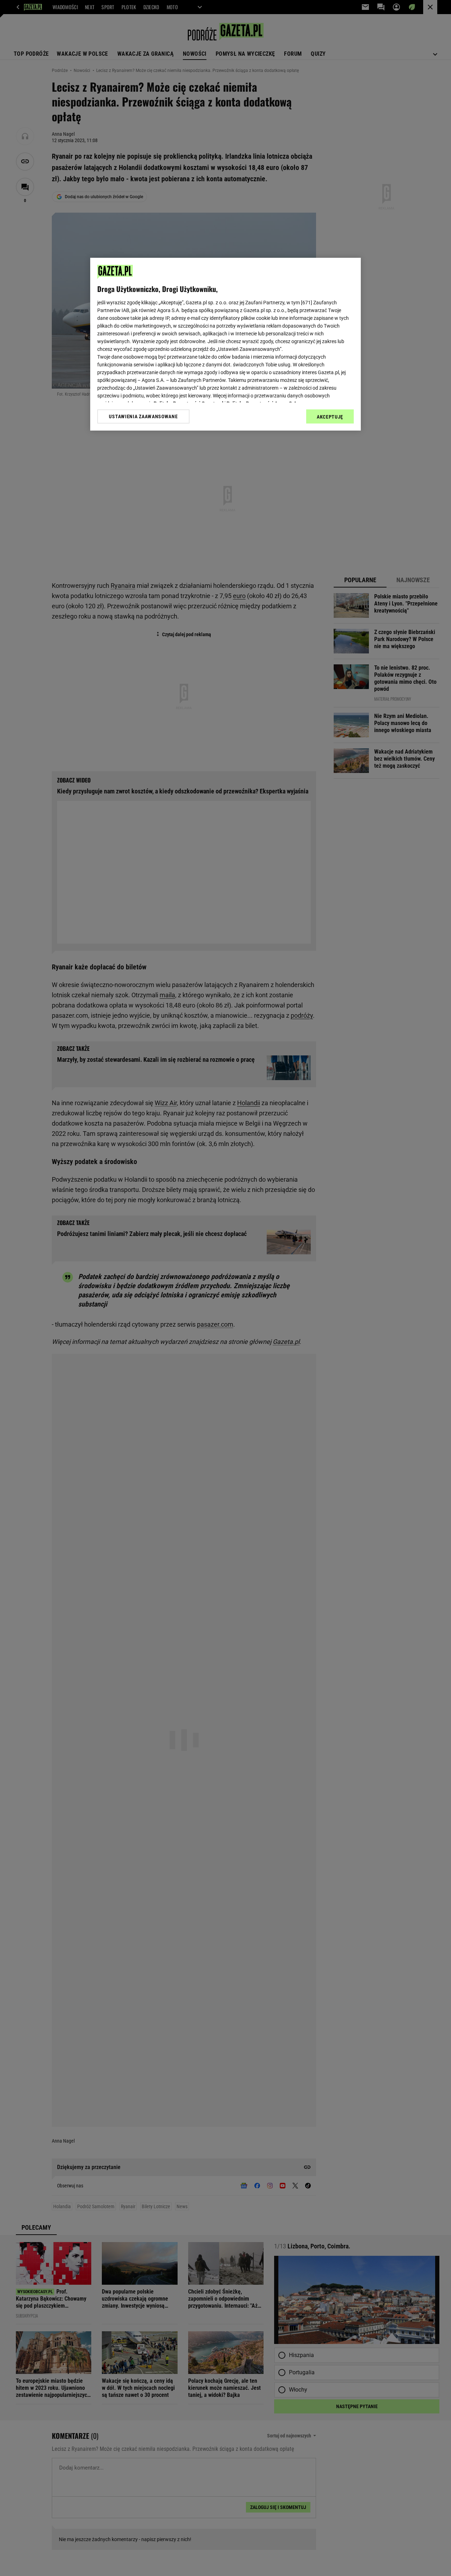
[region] (225, 344)
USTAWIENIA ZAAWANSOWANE (143, 416)
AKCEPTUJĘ (330, 417)
